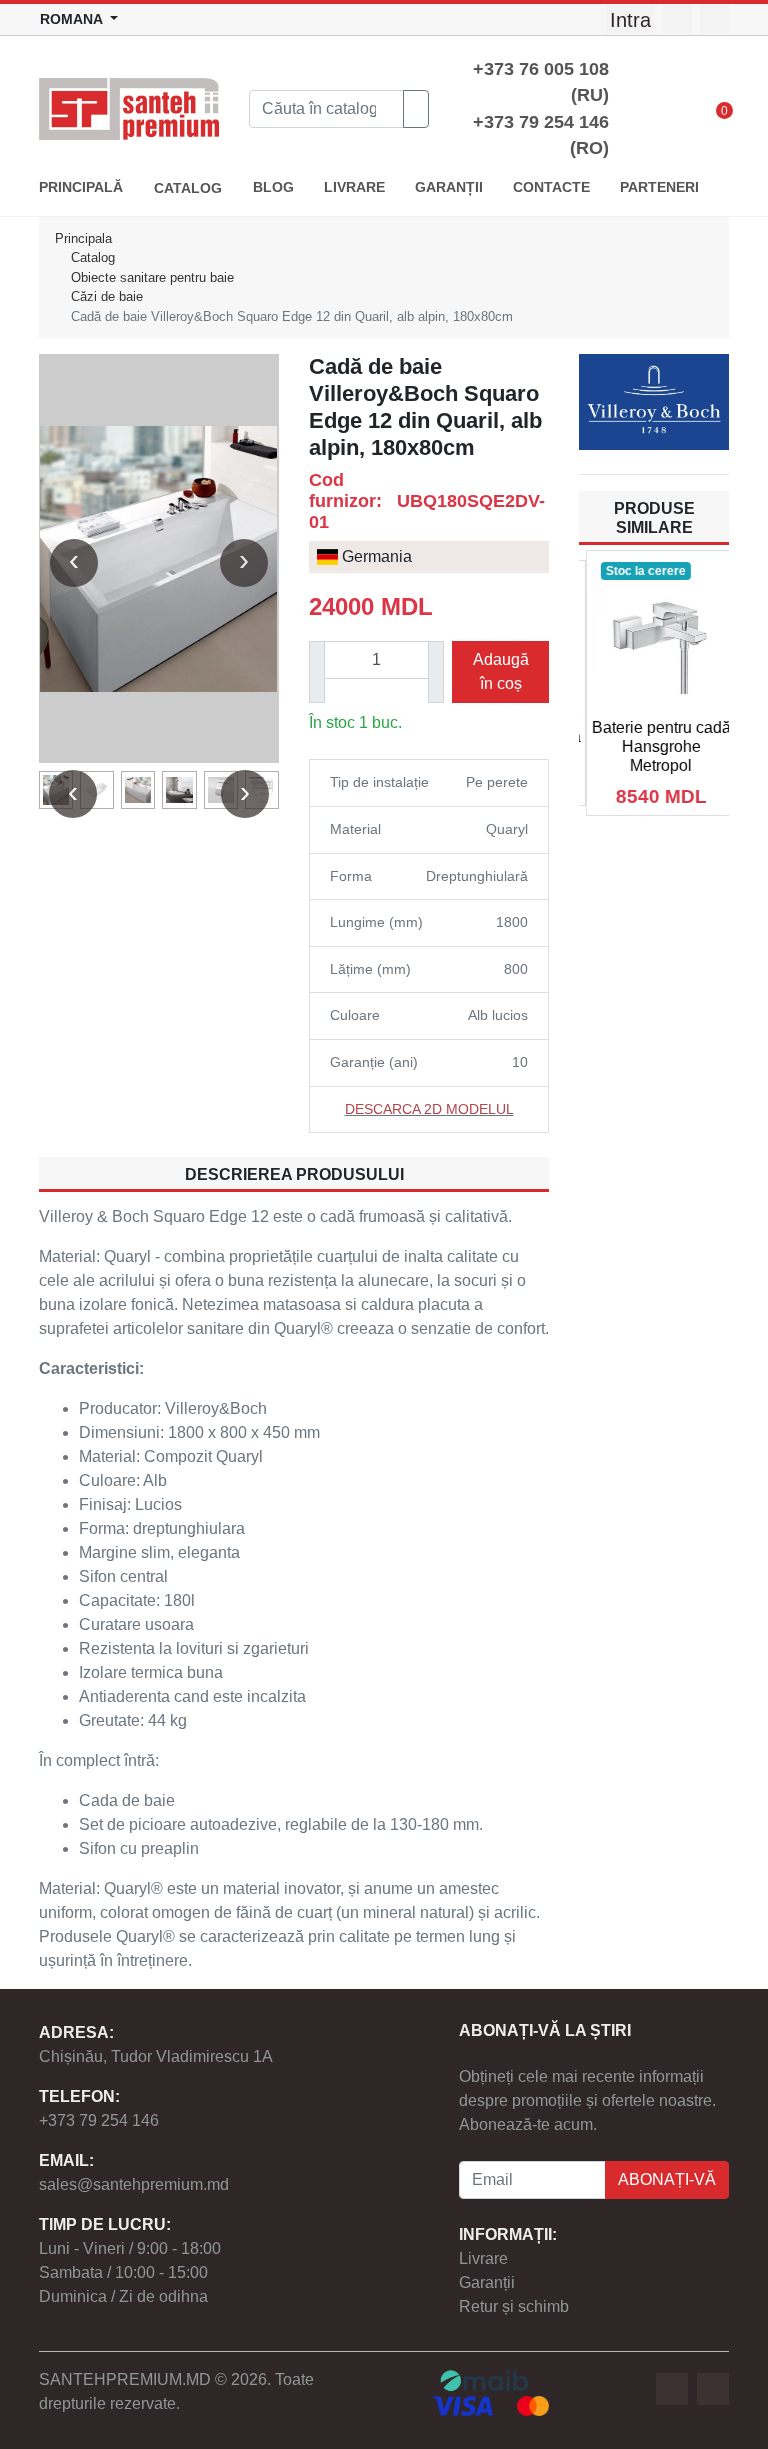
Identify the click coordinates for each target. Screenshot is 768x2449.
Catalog (93, 257)
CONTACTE (551, 187)
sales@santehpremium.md (134, 2184)
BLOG (273, 187)
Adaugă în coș (501, 671)
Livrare (483, 2258)
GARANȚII (449, 187)
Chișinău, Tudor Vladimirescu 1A (156, 2056)
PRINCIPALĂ (81, 187)
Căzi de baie (107, 296)
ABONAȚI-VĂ (667, 2179)
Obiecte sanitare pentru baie (152, 277)
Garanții (487, 2282)
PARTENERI (659, 187)
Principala (83, 238)
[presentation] (74, 563)
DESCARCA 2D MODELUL (429, 1109)
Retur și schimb (514, 2306)
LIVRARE (354, 187)
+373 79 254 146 (99, 2120)
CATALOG (188, 188)
